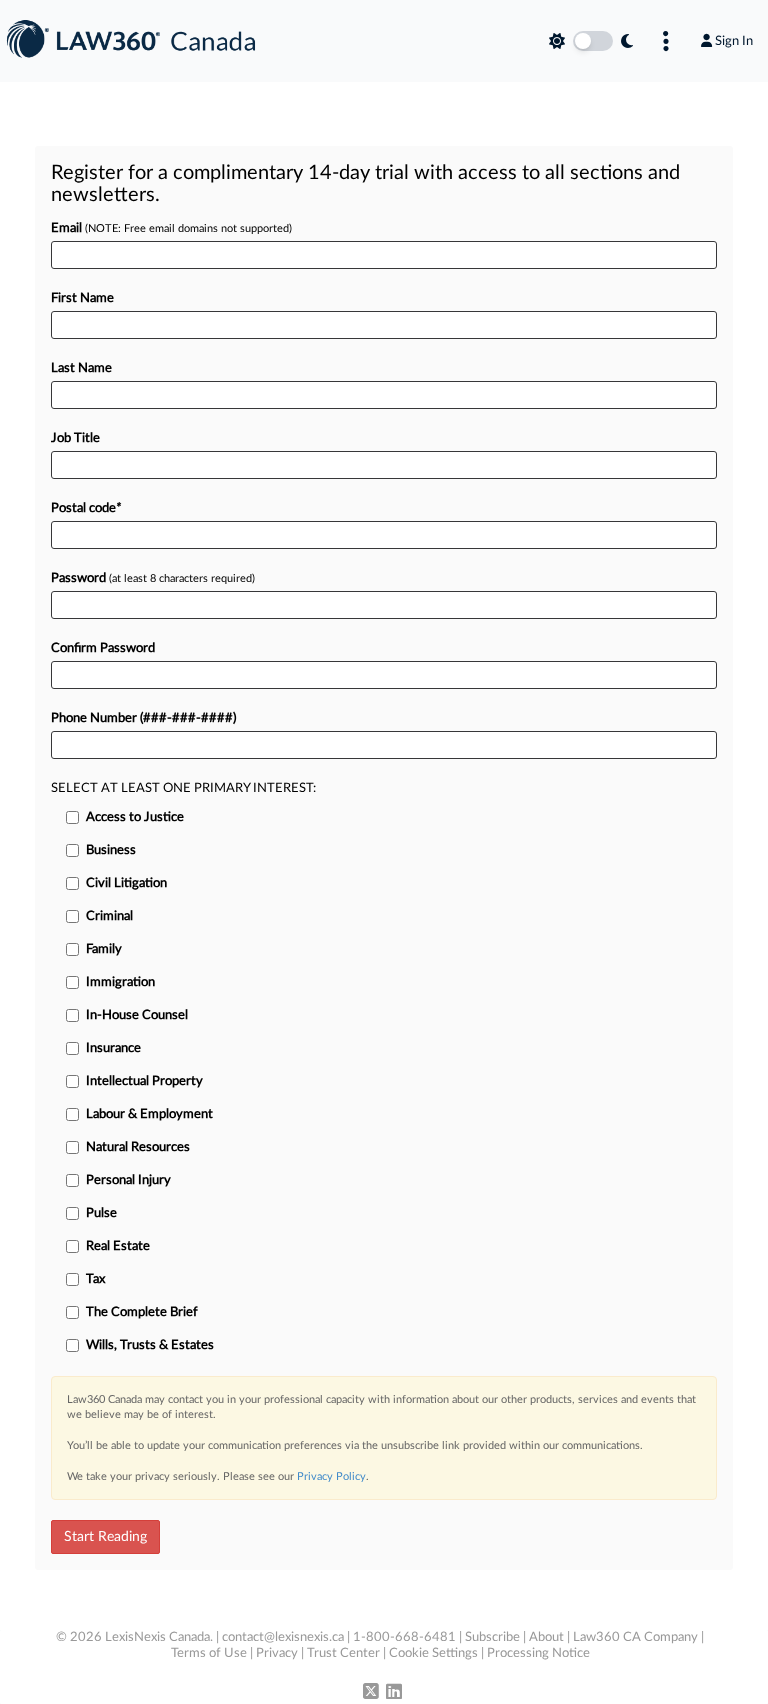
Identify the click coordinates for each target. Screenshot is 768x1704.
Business (111, 850)
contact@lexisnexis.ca (283, 1637)
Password (153, 578)
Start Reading (105, 1537)
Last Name (81, 368)
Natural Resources (138, 1147)
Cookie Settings (433, 1653)
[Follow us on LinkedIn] (394, 1693)
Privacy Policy (331, 1476)
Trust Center (343, 1653)
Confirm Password (103, 648)
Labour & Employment (149, 1114)
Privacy (277, 1653)
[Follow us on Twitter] (371, 1693)
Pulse (101, 1213)
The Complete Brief (142, 1312)
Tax (95, 1279)
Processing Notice (538, 1653)
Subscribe (492, 1637)
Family (104, 949)
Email (171, 228)
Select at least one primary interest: (183, 788)
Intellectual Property (144, 1081)
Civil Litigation (126, 883)
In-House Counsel (137, 1015)
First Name (82, 298)
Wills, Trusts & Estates (150, 1345)
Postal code (86, 508)
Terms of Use (209, 1653)
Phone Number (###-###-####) (143, 718)
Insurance (113, 1048)
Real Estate (118, 1246)
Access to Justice (135, 817)
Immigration (120, 982)
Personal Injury (128, 1180)
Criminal (109, 916)
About (546, 1637)
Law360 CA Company (635, 1637)
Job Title (75, 438)
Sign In (734, 41)
